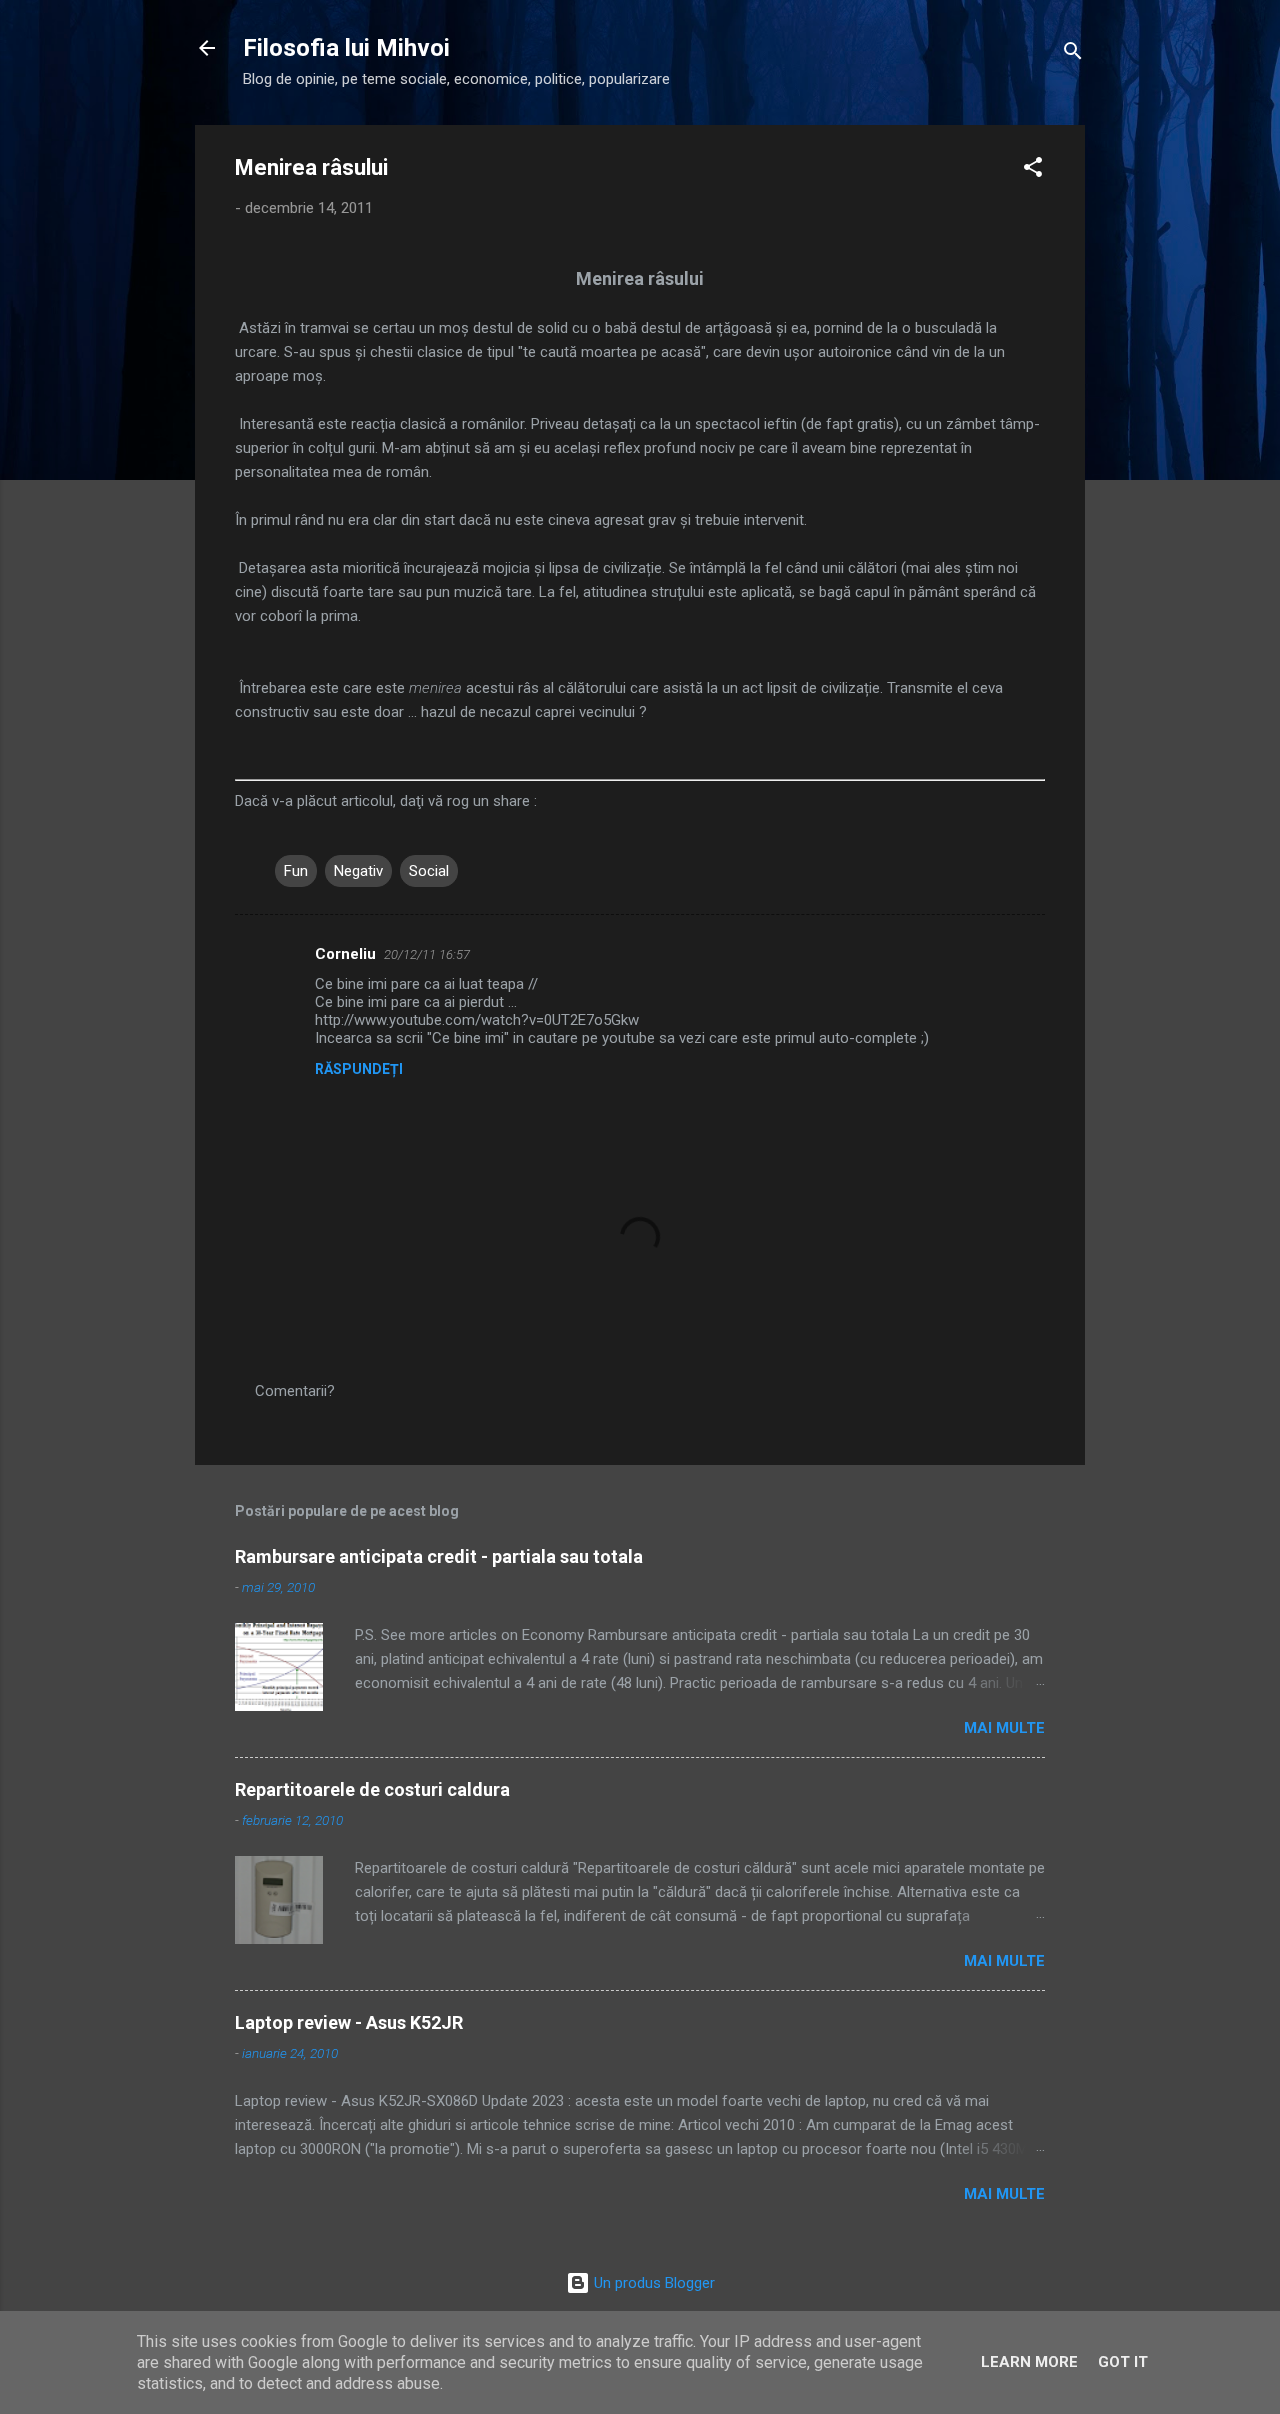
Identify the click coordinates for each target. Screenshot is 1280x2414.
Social (429, 871)
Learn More (1029, 2362)
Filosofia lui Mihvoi (346, 48)
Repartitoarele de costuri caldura (372, 1789)
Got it (1123, 2362)
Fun (296, 871)
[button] (1033, 170)
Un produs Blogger (652, 2283)
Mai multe (1004, 1728)
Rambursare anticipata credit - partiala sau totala (439, 1556)
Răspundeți (359, 1069)
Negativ (358, 871)
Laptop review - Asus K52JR (349, 2022)
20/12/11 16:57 (427, 954)
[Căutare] (1073, 54)
